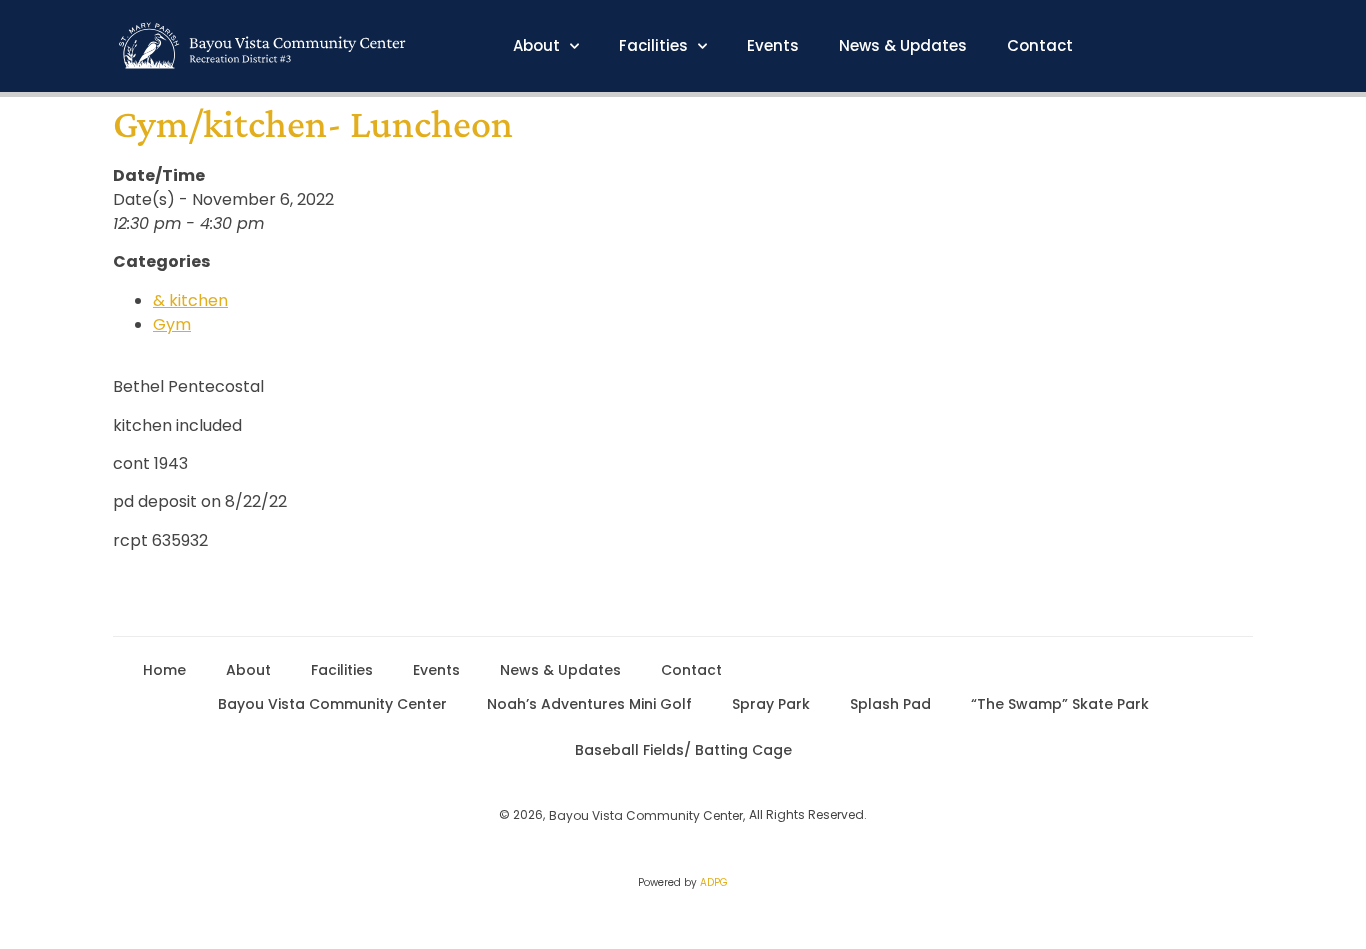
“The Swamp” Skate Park (1060, 704)
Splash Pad (890, 704)
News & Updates (903, 46)
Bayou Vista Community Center (332, 704)
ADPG (714, 882)
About (536, 46)
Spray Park (771, 704)
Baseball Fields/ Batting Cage (683, 750)
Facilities (653, 46)
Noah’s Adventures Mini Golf (589, 704)
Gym (172, 324)
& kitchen (190, 300)
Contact (1040, 46)
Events (773, 46)
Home (164, 670)
